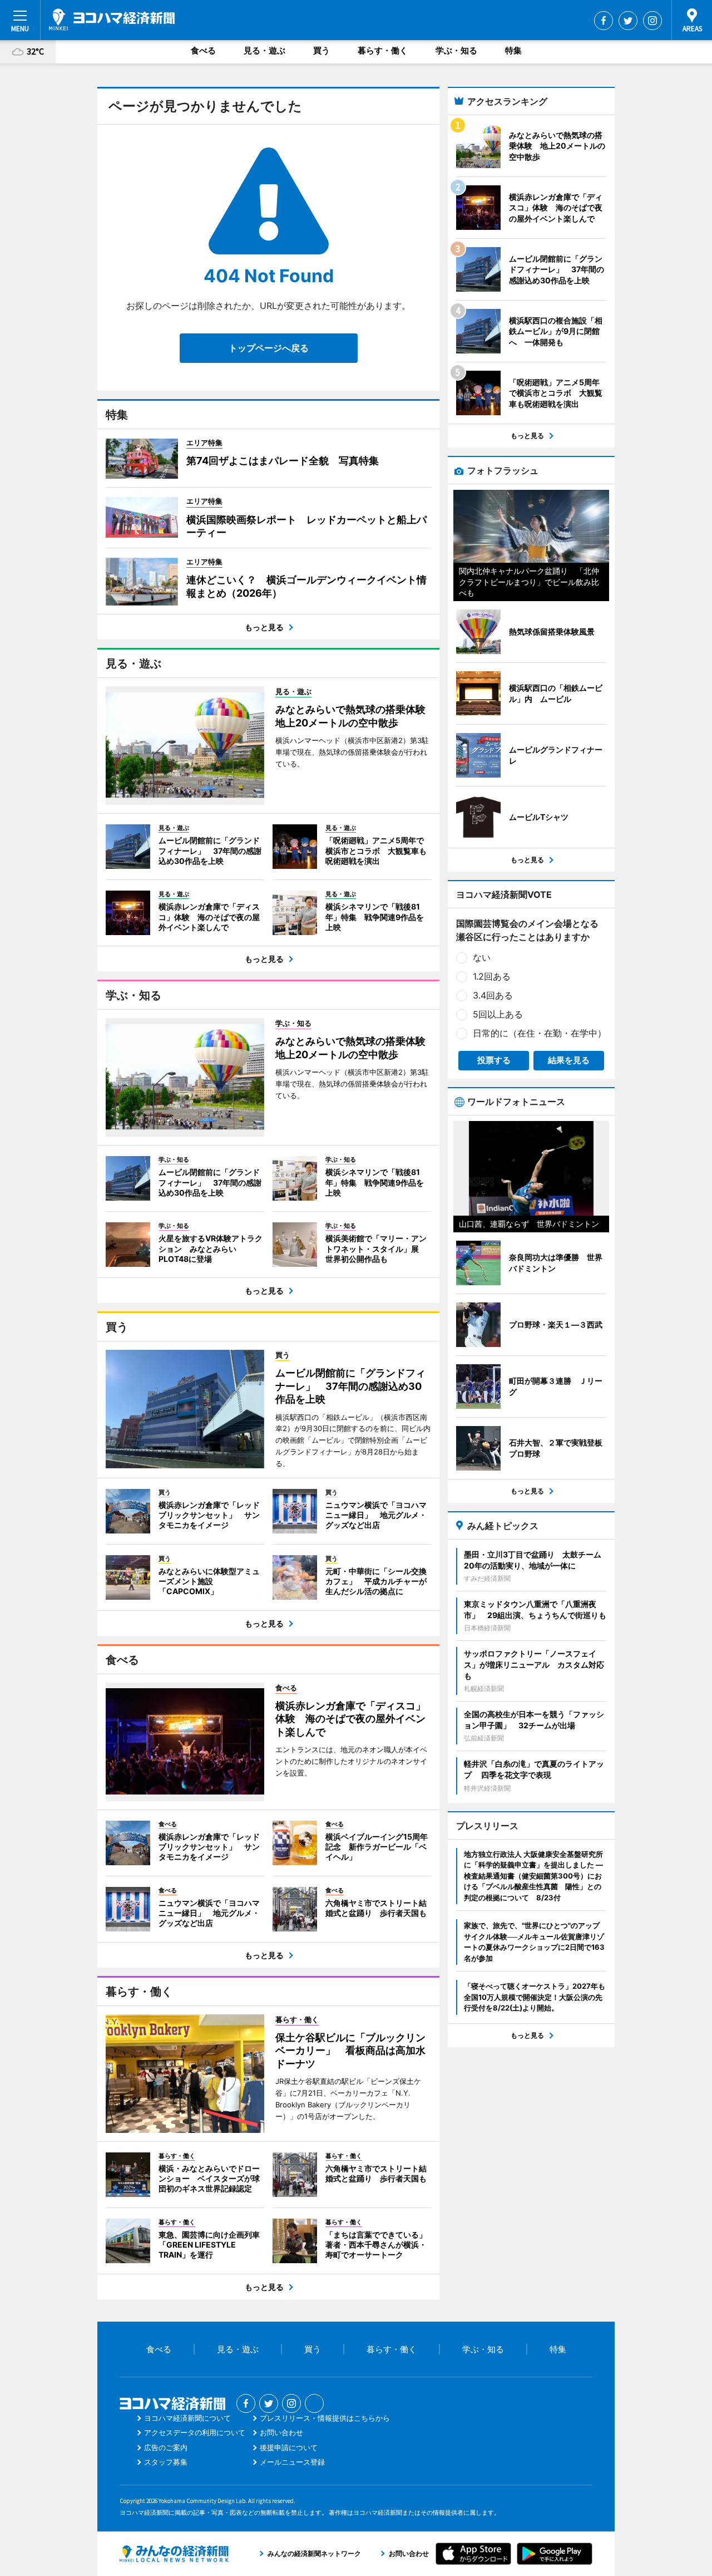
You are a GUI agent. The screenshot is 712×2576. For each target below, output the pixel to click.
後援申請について (289, 2447)
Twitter (628, 21)
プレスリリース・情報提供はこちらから (325, 2418)
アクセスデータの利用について (195, 2432)
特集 (513, 50)
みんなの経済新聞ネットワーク (174, 2554)
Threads (314, 2403)
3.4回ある (493, 995)
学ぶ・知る (456, 50)
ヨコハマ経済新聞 (112, 19)
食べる (203, 50)
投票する (494, 1060)
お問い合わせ (281, 2432)
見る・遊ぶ (264, 50)
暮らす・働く (383, 50)
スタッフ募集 (166, 2462)
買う (322, 50)
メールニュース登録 (292, 2462)
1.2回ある (492, 976)
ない (482, 957)
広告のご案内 (166, 2447)
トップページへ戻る (269, 348)
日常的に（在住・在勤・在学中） (540, 1033)
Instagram (652, 21)
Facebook (604, 21)
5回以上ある (498, 1014)
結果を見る (569, 1060)
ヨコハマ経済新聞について (187, 2418)
